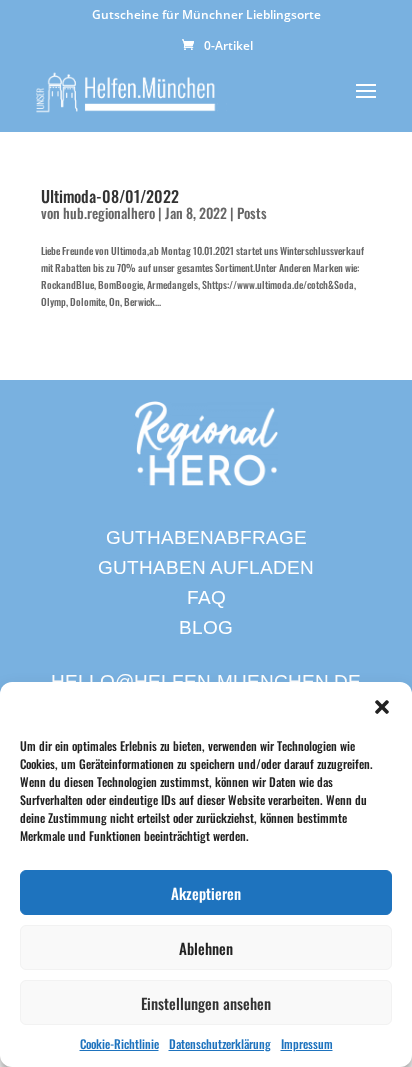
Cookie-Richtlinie (119, 1043)
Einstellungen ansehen (206, 1003)
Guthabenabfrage (206, 537)
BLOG (206, 627)
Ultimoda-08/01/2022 (110, 196)
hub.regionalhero (109, 212)
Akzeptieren (206, 893)
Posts (252, 212)
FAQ (206, 597)
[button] (382, 707)
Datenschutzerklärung (220, 1043)
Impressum (307, 1043)
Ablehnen (206, 948)
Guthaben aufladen (206, 567)
